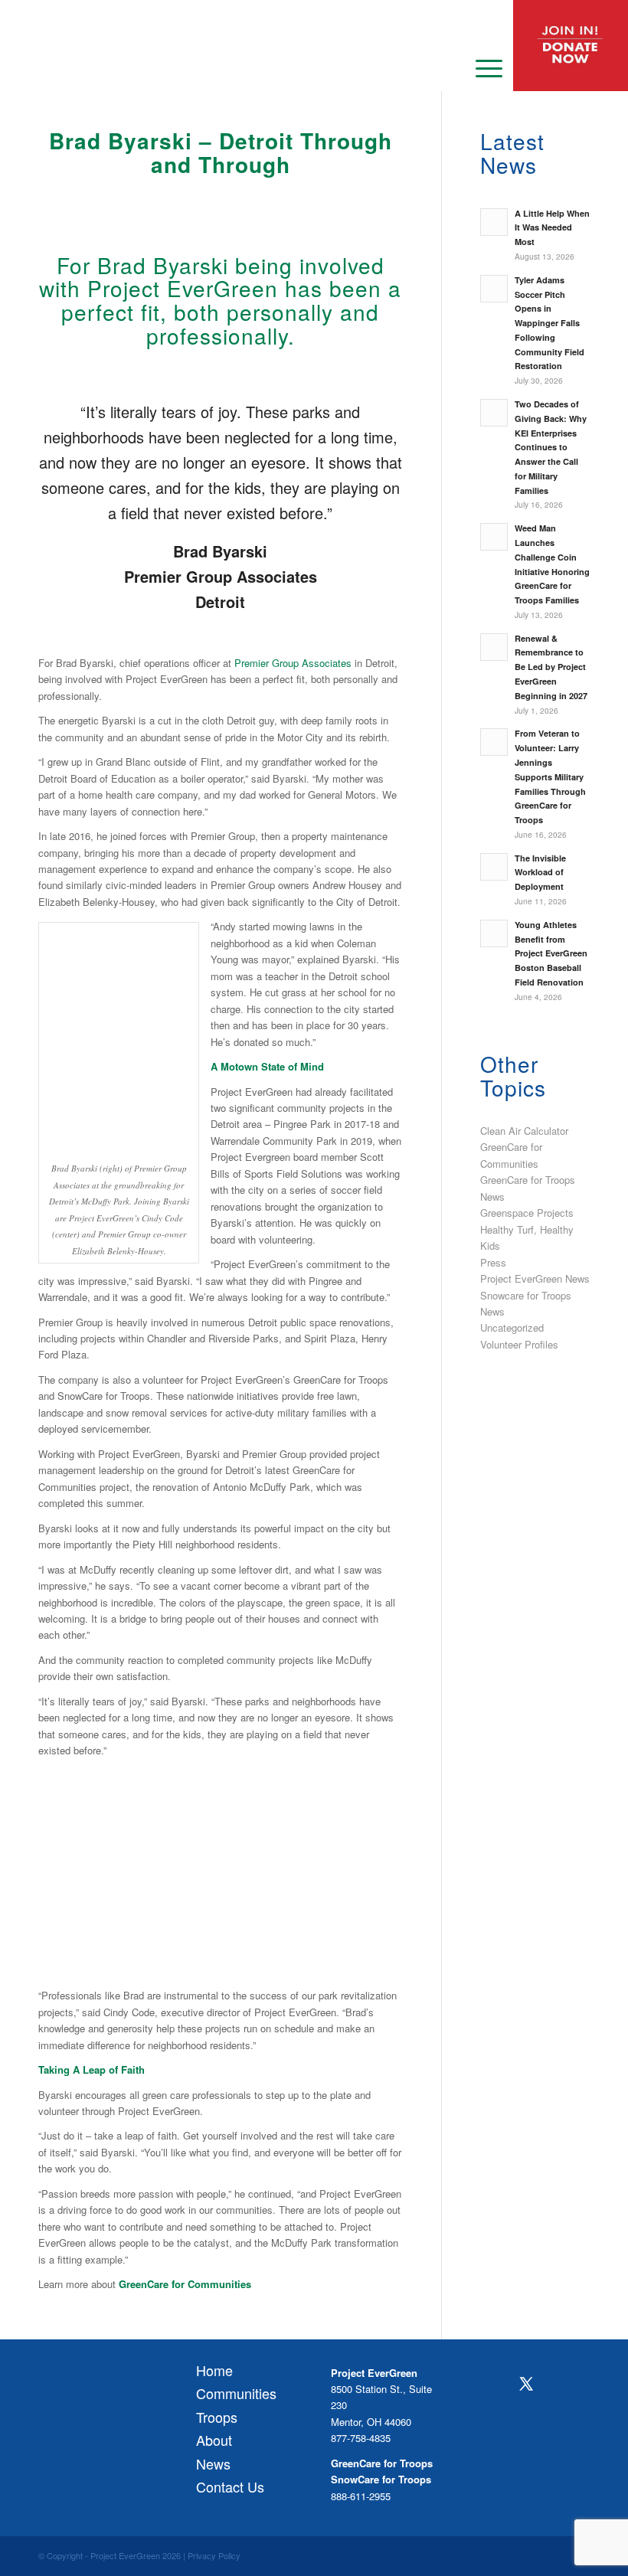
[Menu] (481, 67)
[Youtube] (495, 2417)
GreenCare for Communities (185, 2284)
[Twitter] (526, 2384)
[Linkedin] (526, 2417)
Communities (236, 2393)
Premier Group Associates (293, 663)
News (213, 2463)
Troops (217, 2417)
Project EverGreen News (535, 1278)
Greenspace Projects (527, 1213)
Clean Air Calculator (524, 1131)
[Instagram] (556, 2385)
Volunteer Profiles (519, 1344)
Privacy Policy (214, 2555)
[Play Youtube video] (221, 1870)
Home (214, 2370)
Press (493, 1262)
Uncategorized (512, 1327)
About (214, 2440)
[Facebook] (495, 2385)
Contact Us (230, 2486)
